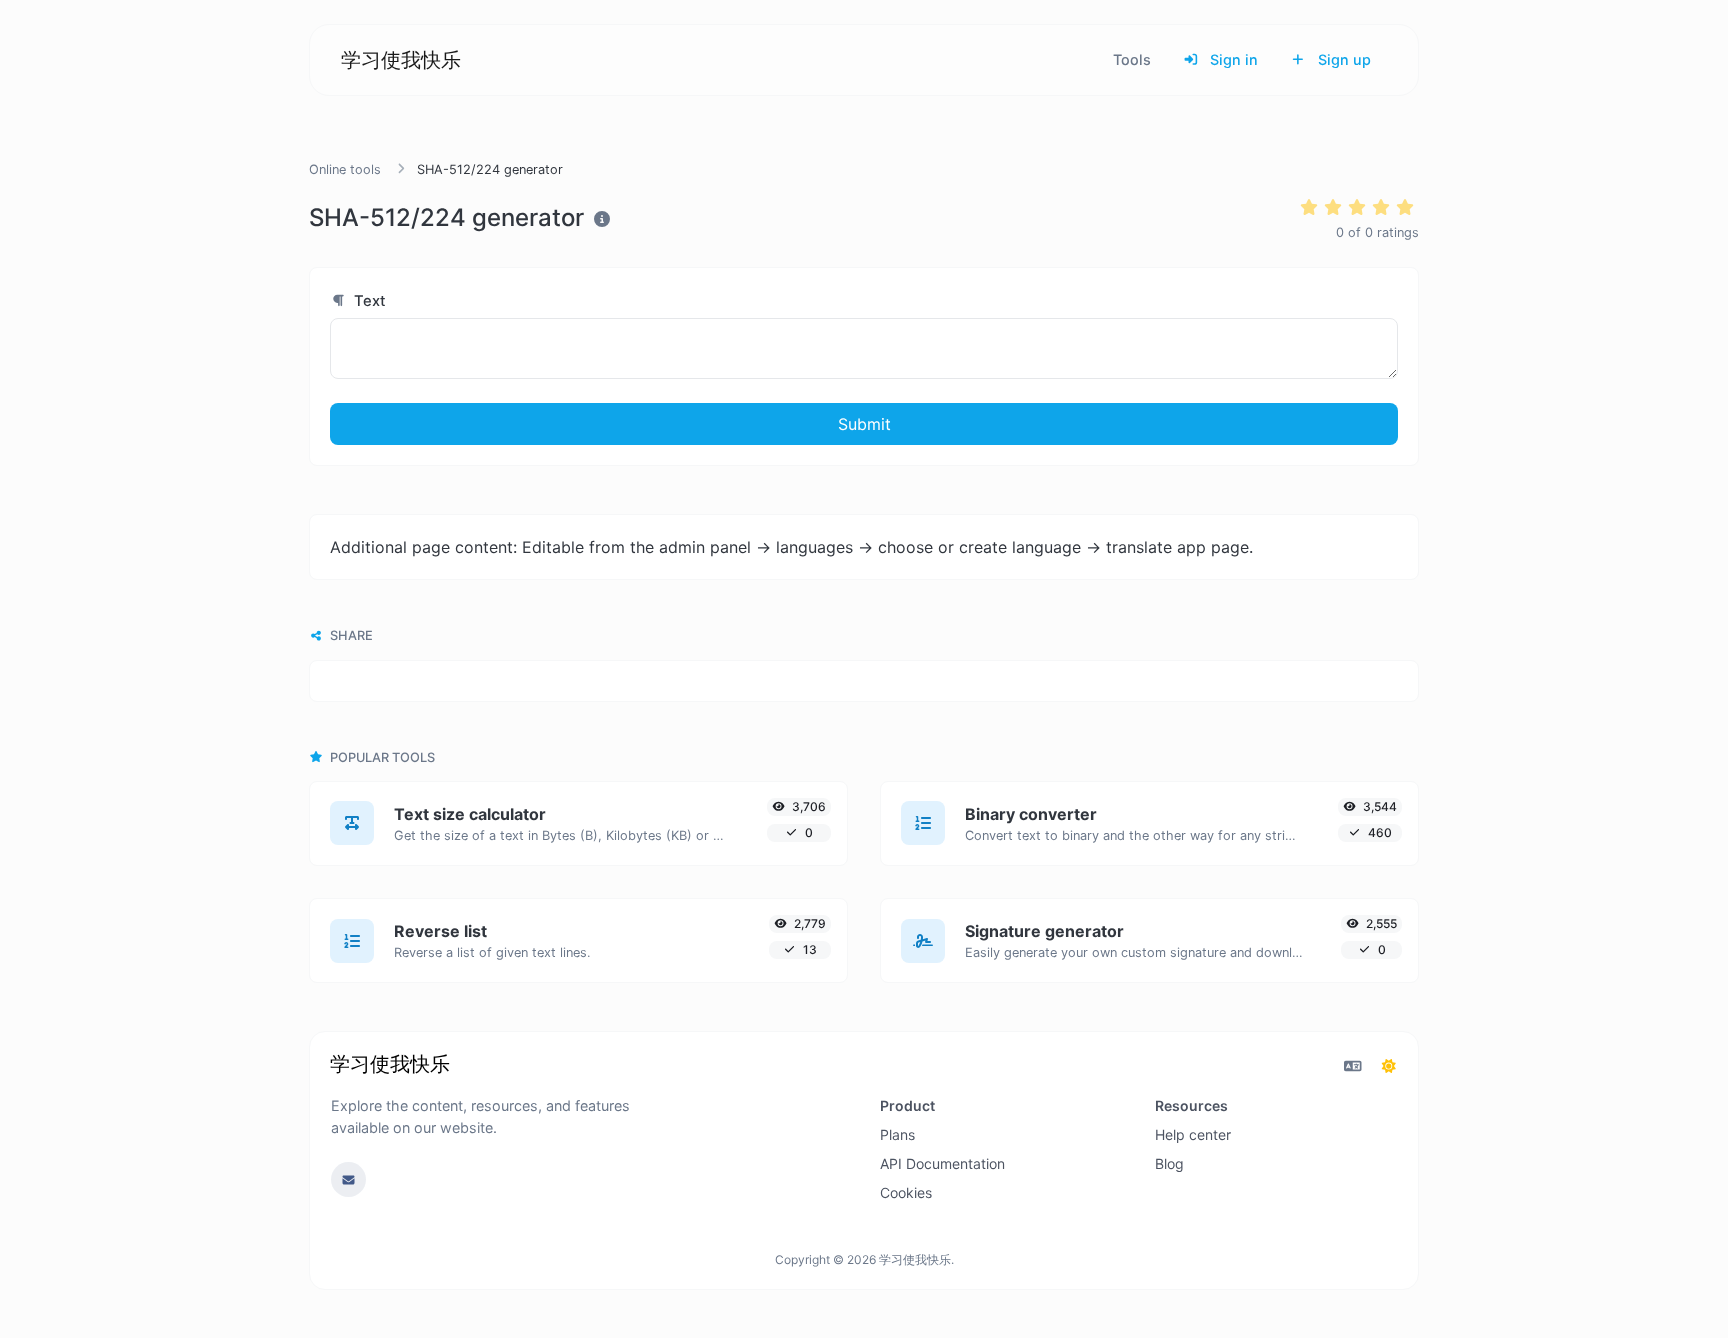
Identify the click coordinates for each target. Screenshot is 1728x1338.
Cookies (906, 1192)
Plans (897, 1134)
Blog (1169, 1163)
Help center (1193, 1134)
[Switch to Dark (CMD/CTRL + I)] (1389, 1066)
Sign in (1232, 59)
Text (368, 301)
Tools (1132, 59)
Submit (864, 424)
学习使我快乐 (401, 60)
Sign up (1342, 59)
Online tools (345, 169)
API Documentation (942, 1163)
